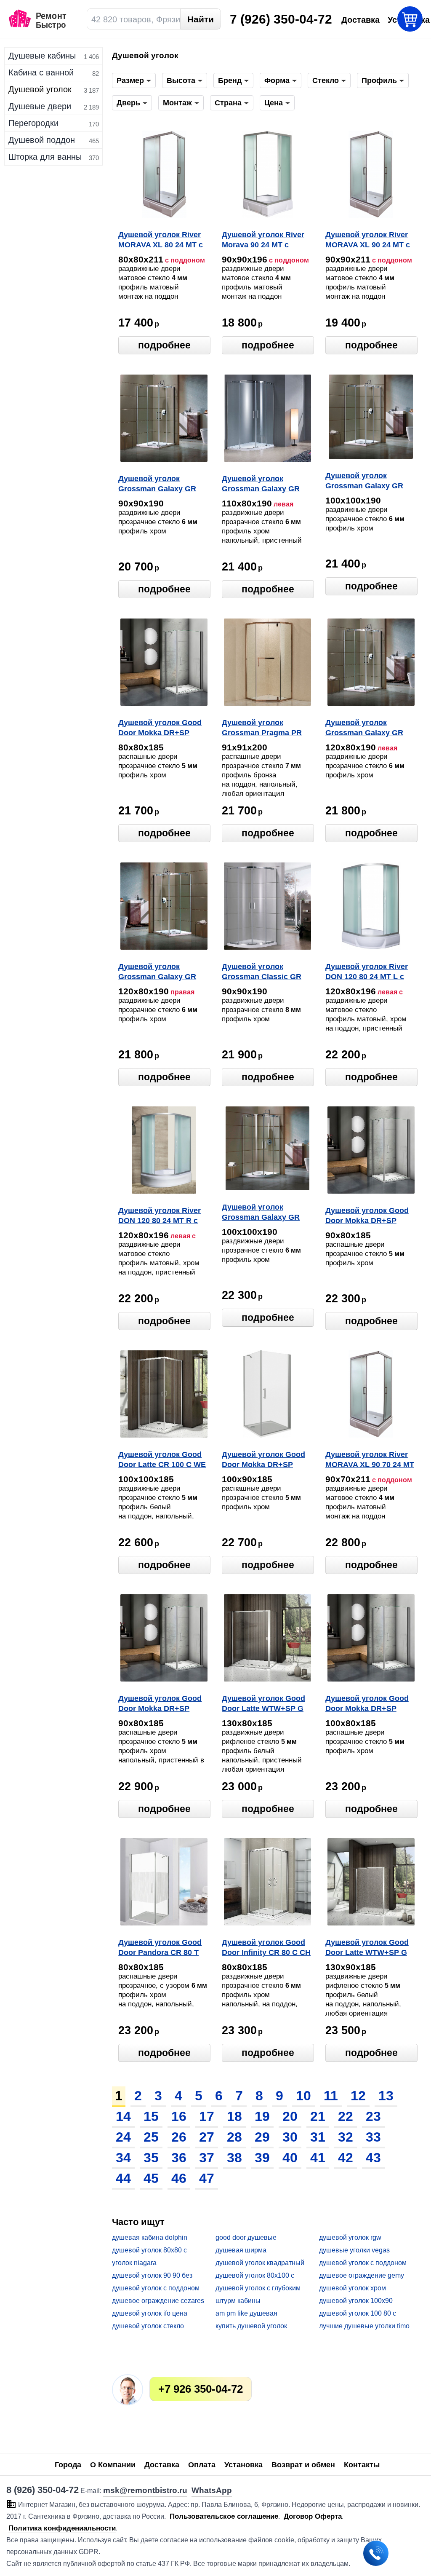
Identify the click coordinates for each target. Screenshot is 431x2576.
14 (123, 2116)
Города (68, 2465)
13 (386, 2096)
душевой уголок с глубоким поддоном (258, 2288)
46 (179, 2178)
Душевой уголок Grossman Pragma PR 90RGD (262, 728)
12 (358, 2096)
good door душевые (246, 2237)
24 (123, 2137)
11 (331, 2096)
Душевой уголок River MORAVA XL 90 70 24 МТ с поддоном (370, 1460)
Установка (243, 2465)
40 (290, 2158)
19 (262, 2116)
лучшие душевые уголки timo (364, 2326)
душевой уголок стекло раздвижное (148, 2326)
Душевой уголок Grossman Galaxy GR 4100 (261, 1213)
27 (207, 2137)
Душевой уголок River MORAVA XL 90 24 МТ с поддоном (368, 241)
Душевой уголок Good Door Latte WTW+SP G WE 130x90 (367, 1948)
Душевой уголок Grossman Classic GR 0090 (262, 972)
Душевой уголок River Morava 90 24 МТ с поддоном (263, 241)
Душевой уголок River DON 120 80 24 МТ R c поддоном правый (160, 1216)
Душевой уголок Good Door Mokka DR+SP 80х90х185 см (160, 1704)
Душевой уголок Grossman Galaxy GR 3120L (364, 728)
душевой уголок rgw (350, 2237)
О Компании (113, 2465)
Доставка (162, 2465)
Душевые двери (40, 106)
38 (234, 2158)
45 (151, 2178)
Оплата (202, 2465)
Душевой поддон (42, 140)
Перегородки (33, 123)
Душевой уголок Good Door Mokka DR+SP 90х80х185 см (367, 1216)
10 (303, 2096)
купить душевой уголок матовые (251, 2326)
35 (151, 2158)
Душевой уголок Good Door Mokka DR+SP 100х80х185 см (367, 1704)
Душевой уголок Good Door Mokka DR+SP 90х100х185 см (263, 1460)
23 (373, 2116)
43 (373, 2158)
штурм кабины (238, 2301)
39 (262, 2158)
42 (346, 2158)
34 (123, 2158)
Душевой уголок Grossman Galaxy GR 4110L (261, 485)
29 (262, 2137)
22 (346, 2116)
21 (318, 2116)
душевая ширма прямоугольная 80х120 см (256, 2251)
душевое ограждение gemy (362, 2275)
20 (290, 2116)
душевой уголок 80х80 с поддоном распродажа (149, 2251)
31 (318, 2137)
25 (151, 2137)
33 (373, 2137)
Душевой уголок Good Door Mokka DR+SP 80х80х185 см (160, 728)
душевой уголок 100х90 (356, 2301)
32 (346, 2137)
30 (290, 2137)
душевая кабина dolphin (150, 2237)
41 (318, 2158)
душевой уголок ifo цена (150, 2313)
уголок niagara (134, 2263)
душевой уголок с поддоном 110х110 (156, 2288)
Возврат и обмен (303, 2465)
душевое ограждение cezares (158, 2301)
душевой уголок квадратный (260, 2263)
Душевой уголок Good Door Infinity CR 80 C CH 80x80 (266, 1948)
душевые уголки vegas (354, 2250)
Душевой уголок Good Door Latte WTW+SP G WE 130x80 (263, 1704)
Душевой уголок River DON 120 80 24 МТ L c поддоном (367, 972)
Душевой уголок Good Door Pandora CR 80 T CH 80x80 (160, 1948)
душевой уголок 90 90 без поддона (152, 2276)
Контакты (362, 2465)
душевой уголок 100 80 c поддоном (358, 2314)
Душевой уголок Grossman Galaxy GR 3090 (157, 485)
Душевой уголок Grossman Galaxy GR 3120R (157, 972)
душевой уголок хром (353, 2288)
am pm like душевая (246, 2313)
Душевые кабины (42, 56)
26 (179, 2137)
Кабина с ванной (41, 72)
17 (207, 2116)
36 (179, 2158)
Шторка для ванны (45, 157)
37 (207, 2158)
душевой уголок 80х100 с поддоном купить (255, 2276)
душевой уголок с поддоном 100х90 (363, 2263)
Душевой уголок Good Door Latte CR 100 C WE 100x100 (162, 1460)
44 (123, 2178)
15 (151, 2116)
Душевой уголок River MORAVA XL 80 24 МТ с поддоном (161, 241)
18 (234, 2116)
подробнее (164, 345)
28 (234, 2137)
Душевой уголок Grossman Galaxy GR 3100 (364, 482)
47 (207, 2178)
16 (179, 2116)
